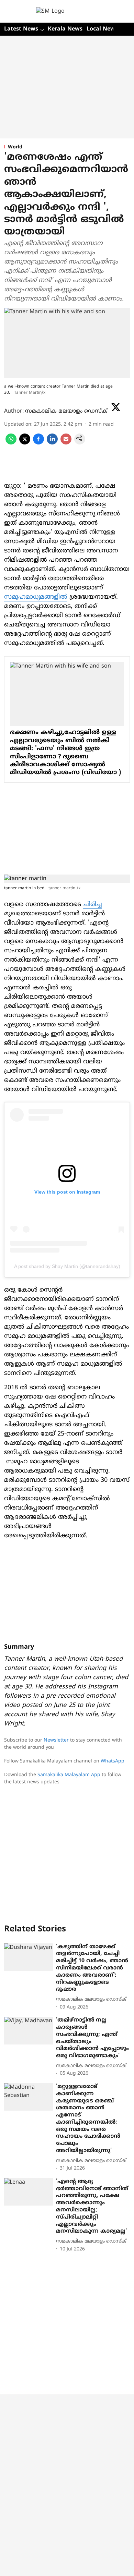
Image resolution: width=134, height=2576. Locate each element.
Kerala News (65, 29)
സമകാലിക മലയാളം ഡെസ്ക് (66, 411)
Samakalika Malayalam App (69, 1775)
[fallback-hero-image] (29, 1957)
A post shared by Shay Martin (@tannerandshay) (67, 1266)
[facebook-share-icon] (38, 443)
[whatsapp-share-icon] (11, 443)
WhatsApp (113, 1761)
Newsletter (56, 1740)
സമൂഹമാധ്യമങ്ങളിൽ (36, 597)
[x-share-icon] (25, 443)
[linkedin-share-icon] (52, 443)
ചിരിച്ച (93, 905)
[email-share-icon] (66, 443)
